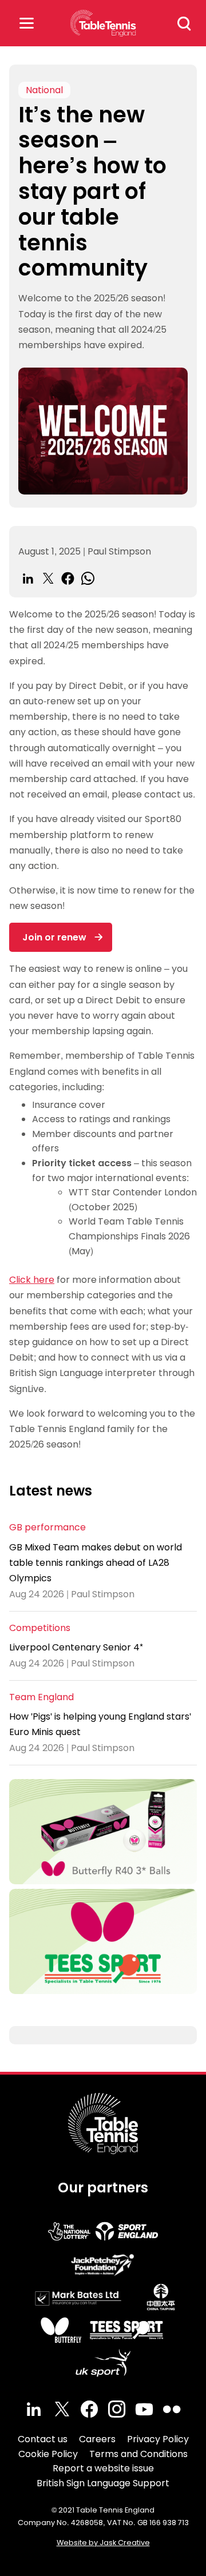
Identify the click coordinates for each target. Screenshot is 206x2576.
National (44, 90)
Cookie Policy (48, 2454)
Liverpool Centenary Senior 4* (76, 1647)
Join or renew (54, 937)
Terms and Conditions (138, 2454)
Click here (32, 1280)
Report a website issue (103, 2468)
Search (184, 23)
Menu (26, 23)
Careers (97, 2439)
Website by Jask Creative (103, 2543)
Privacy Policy (158, 2439)
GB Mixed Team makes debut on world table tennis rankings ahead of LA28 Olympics (96, 1563)
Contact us (43, 2439)
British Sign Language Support (103, 2483)
